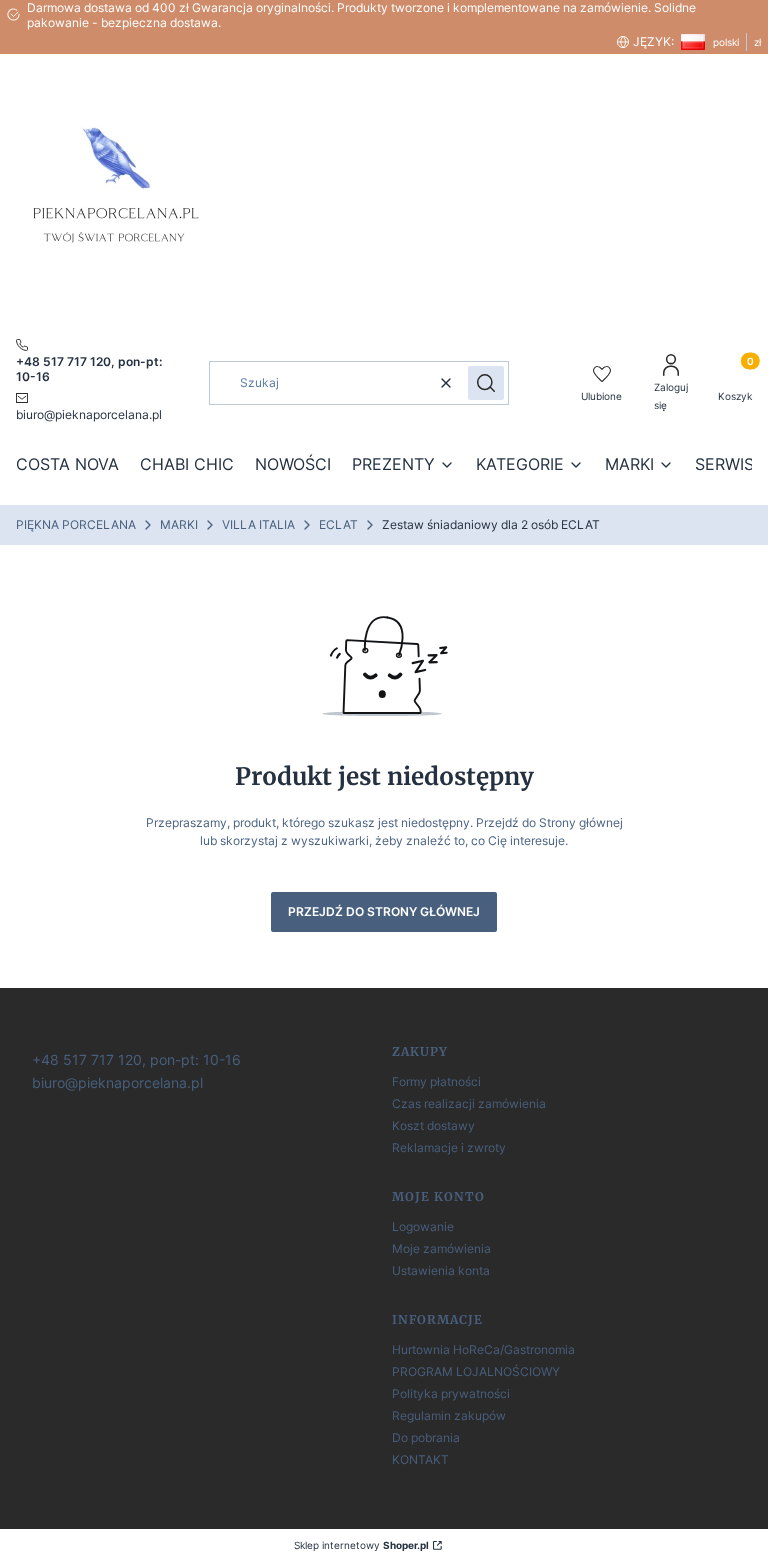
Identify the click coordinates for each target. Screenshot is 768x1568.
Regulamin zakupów (449, 1415)
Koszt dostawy (433, 1125)
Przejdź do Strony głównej (384, 911)
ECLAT (338, 524)
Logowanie (423, 1226)
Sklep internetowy (361, 1545)
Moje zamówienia (441, 1248)
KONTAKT (420, 1459)
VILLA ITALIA (258, 524)
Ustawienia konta (441, 1270)
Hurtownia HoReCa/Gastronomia (483, 1349)
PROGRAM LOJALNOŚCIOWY (476, 1371)
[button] (486, 383)
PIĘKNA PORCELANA (76, 524)
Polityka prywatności (451, 1393)
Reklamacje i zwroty (449, 1147)
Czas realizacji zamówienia (469, 1103)
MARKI (179, 524)
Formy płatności (436, 1081)
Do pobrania (426, 1437)
